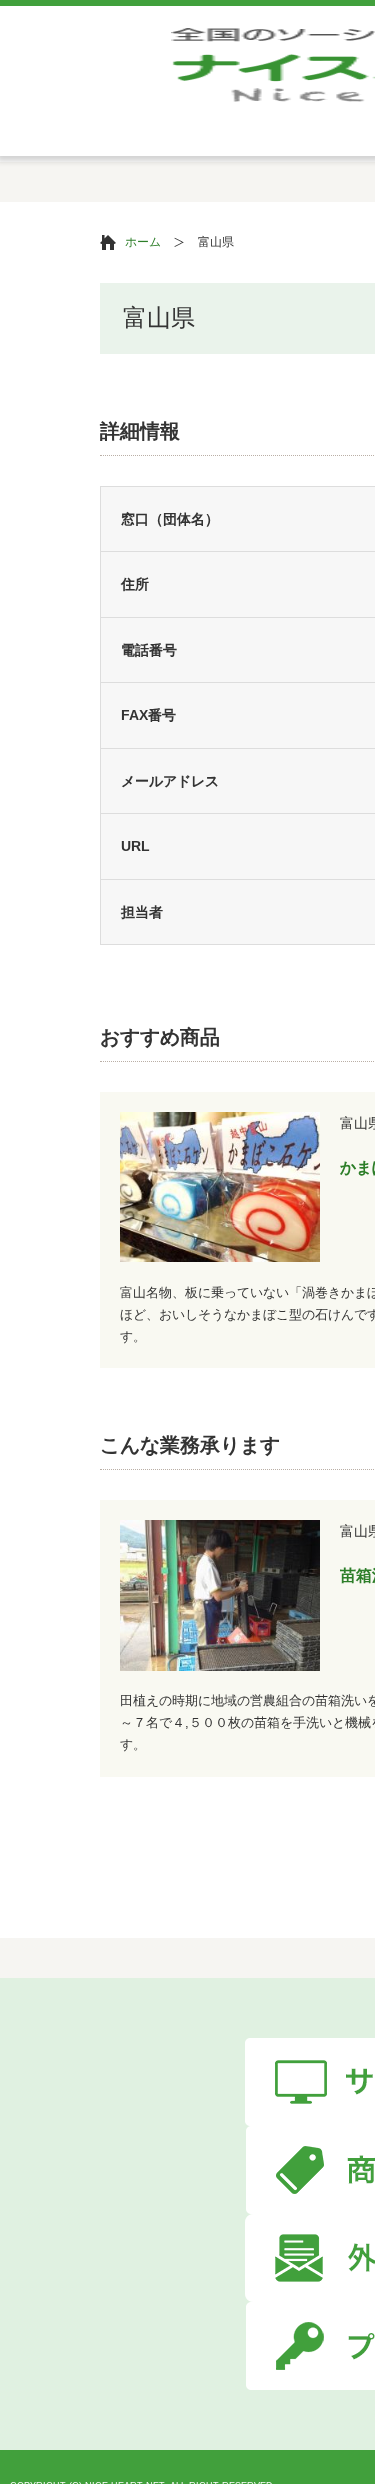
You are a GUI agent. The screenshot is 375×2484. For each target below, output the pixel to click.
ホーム (143, 242)
